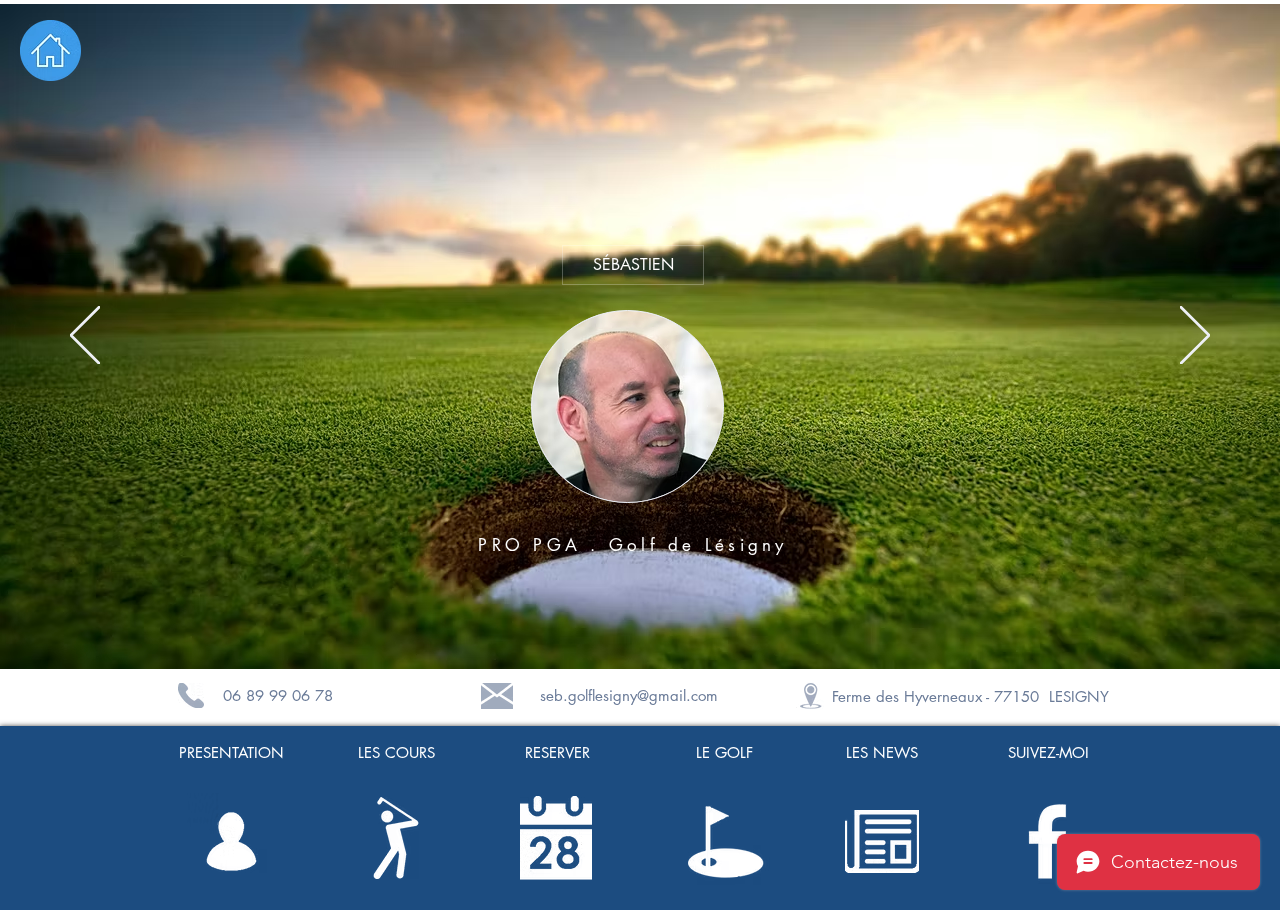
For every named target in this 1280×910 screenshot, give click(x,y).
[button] (627, 406)
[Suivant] (1195, 337)
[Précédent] (85, 337)
